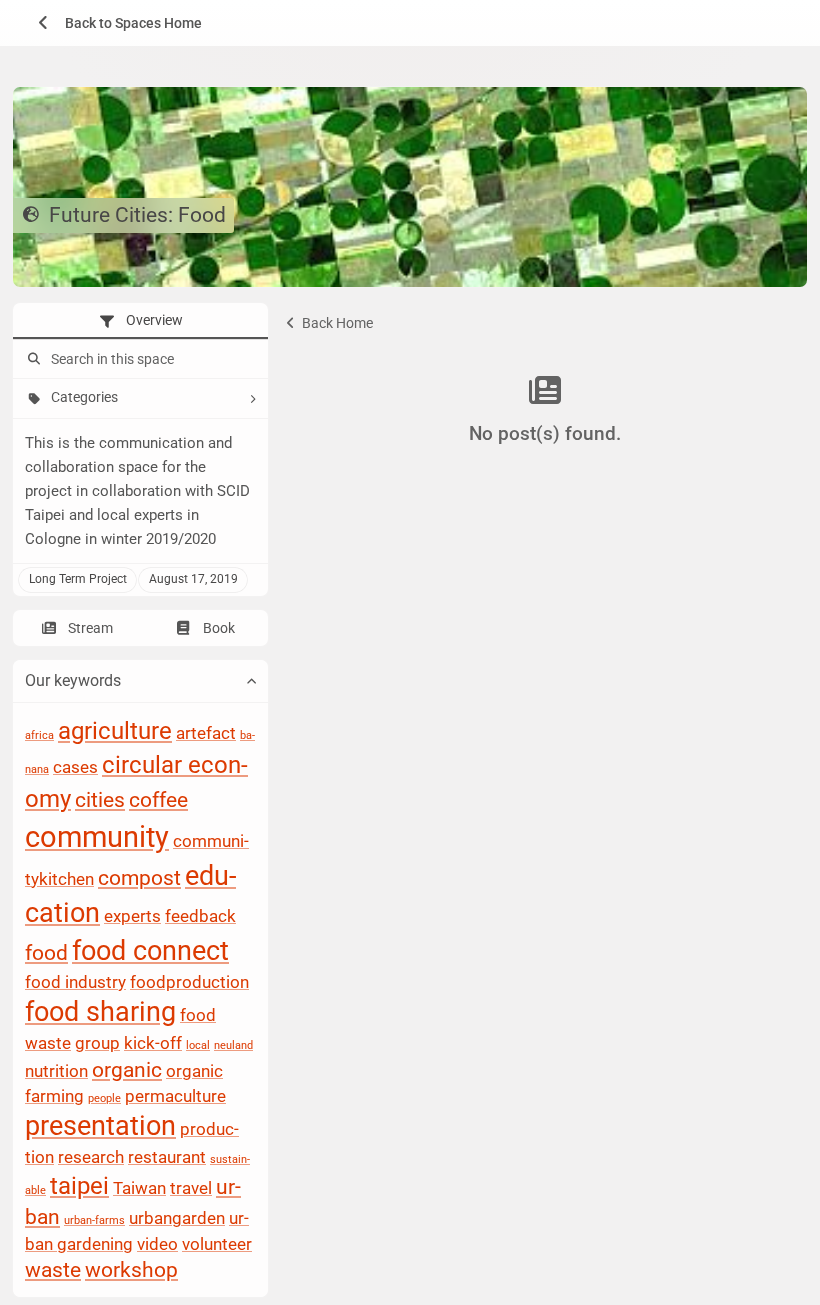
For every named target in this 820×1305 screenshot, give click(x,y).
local (198, 1046)
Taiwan (139, 1188)
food (46, 954)
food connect (150, 952)
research (91, 1157)
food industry (75, 982)
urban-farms (94, 1221)
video (157, 1244)
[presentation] (140, 321)
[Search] (32, 360)
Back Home (336, 323)
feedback (200, 917)
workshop (131, 1270)
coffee (158, 800)
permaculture (175, 1096)
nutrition (56, 1071)
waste (53, 1270)
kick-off (153, 1044)
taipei (79, 1186)
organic (127, 1070)
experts (132, 917)
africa (39, 735)
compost (139, 878)
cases (75, 767)
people (104, 1098)
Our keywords (73, 681)
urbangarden (177, 1219)
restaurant (167, 1157)
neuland (233, 1046)
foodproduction (189, 982)
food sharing (100, 1013)
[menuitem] (113, 23)
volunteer (217, 1244)
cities (100, 800)
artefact (206, 733)
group (97, 1044)
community (97, 837)
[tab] (140, 321)
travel (191, 1188)
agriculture (115, 731)
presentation (100, 1127)
